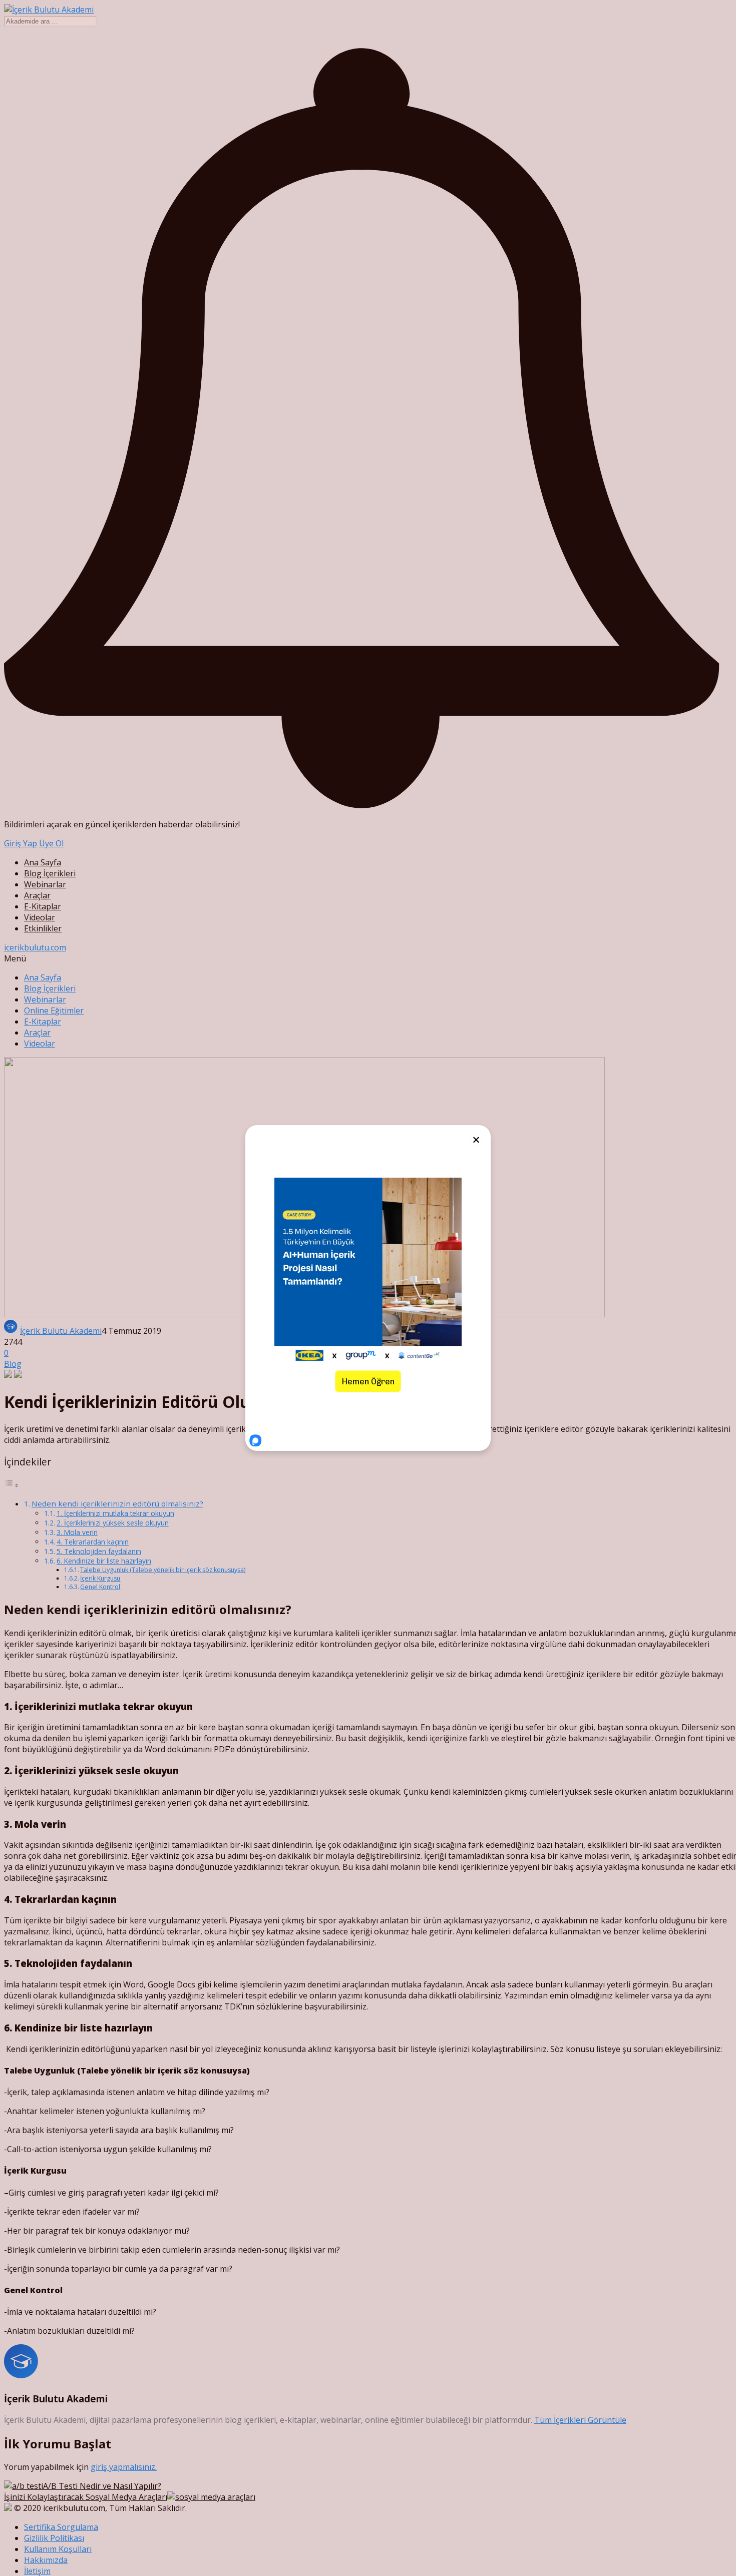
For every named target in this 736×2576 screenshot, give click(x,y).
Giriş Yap (21, 843)
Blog (13, 1364)
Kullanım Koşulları (58, 2549)
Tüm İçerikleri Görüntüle (580, 2420)
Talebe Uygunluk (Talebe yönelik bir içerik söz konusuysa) (163, 1570)
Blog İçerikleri (50, 873)
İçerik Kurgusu (100, 1578)
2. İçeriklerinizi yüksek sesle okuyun (113, 1523)
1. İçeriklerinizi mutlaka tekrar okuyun (115, 1513)
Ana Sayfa (43, 862)
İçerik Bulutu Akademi (61, 1331)
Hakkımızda (46, 2560)
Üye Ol (51, 843)
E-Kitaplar (43, 906)
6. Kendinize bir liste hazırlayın (104, 1561)
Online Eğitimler (54, 1010)
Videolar (40, 917)
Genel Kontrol (100, 1587)
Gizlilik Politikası (54, 2538)
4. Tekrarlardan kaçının (93, 1542)
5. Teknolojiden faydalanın (99, 1551)
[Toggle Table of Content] (12, 1485)
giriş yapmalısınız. (124, 2467)
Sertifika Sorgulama (61, 2527)
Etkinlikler (43, 928)
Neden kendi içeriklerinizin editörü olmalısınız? (117, 1503)
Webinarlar (45, 884)
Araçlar (37, 895)
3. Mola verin (77, 1532)
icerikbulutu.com (35, 947)
